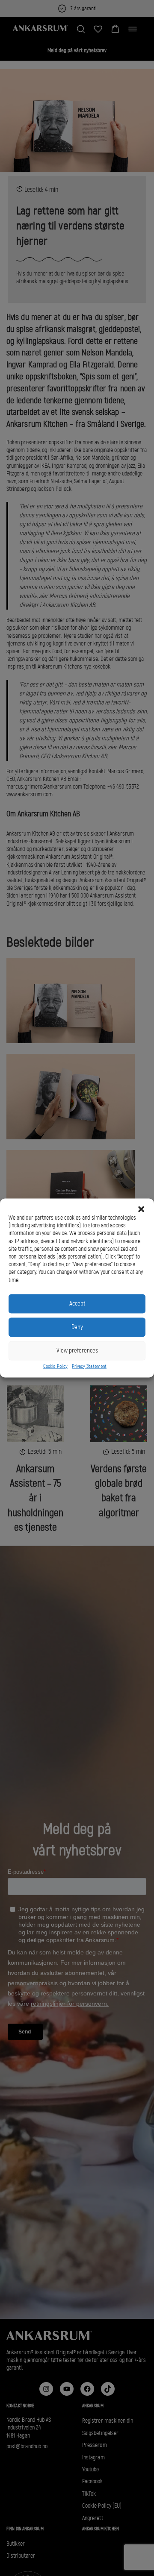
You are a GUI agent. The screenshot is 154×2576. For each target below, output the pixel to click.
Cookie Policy (55, 1366)
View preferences (77, 1351)
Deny (77, 1327)
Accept (77, 1304)
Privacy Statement (89, 1366)
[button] (141, 1209)
